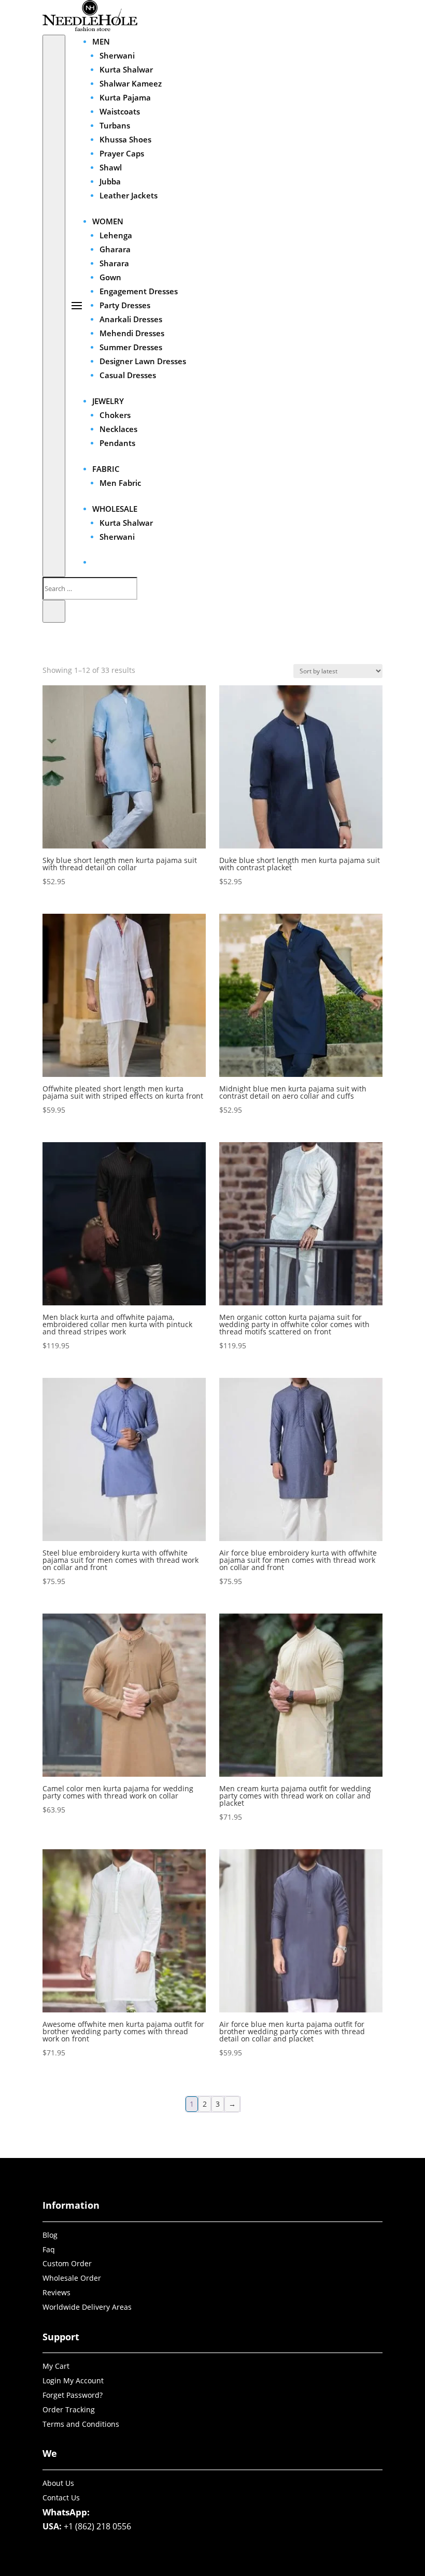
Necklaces (118, 429)
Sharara (114, 263)
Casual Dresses (128, 375)
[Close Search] (54, 611)
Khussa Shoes (125, 139)
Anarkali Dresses (131, 319)
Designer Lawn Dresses (143, 361)
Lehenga (116, 235)
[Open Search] (54, 306)
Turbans (115, 125)
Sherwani (117, 55)
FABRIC (106, 469)
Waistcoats (120, 111)
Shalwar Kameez (131, 83)
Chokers (115, 415)
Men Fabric (120, 483)
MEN (101, 41)
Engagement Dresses (139, 291)
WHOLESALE (115, 509)
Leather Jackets (129, 195)
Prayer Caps (122, 153)
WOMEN (108, 221)
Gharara (115, 249)
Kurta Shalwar (126, 69)
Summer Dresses (131, 347)
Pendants (117, 443)
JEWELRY (108, 401)
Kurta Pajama (125, 97)
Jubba (110, 181)
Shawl (111, 167)
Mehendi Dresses (132, 333)
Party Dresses (125, 305)
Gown (110, 277)
